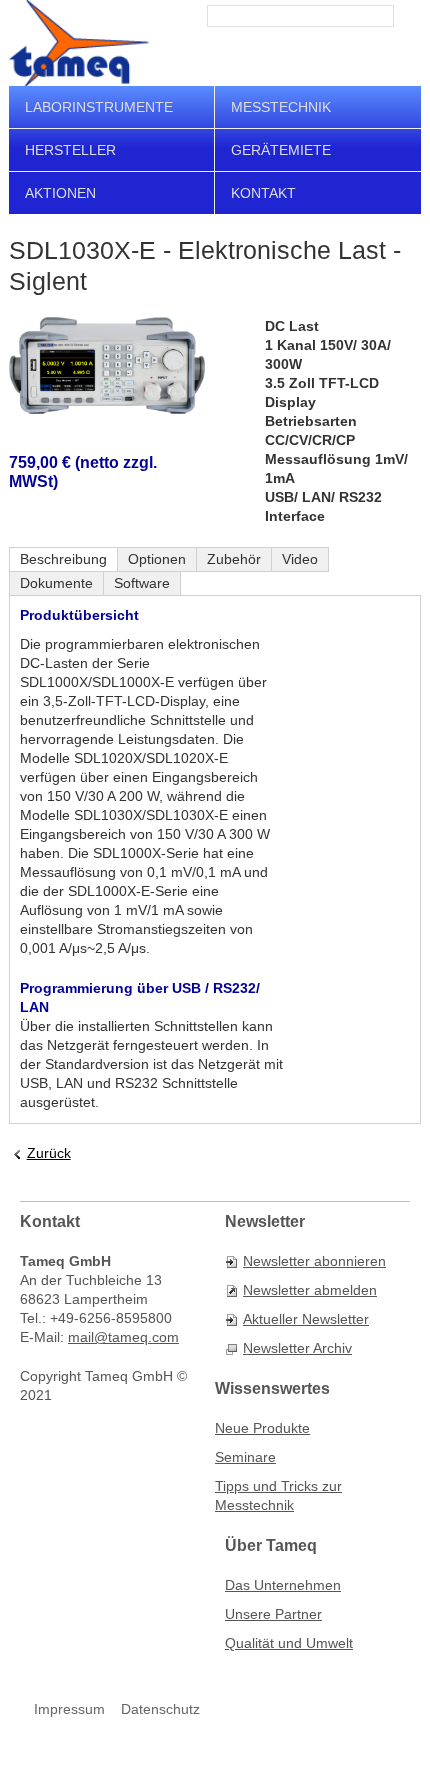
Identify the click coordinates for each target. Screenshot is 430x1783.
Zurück (49, 1153)
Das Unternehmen (283, 1585)
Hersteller (70, 150)
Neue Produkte (262, 1428)
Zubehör (234, 559)
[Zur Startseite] (79, 43)
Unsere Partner (273, 1614)
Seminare (245, 1457)
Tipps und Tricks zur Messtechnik (278, 1495)
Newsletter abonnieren (314, 1261)
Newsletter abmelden (310, 1290)
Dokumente (56, 583)
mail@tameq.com (123, 1337)
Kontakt (263, 193)
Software (142, 583)
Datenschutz (160, 1709)
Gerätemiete (281, 150)
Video (300, 559)
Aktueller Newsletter (306, 1319)
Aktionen (60, 193)
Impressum (69, 1709)
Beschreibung (63, 559)
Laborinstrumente (99, 107)
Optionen (157, 559)
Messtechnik (281, 107)
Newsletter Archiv (297, 1348)
